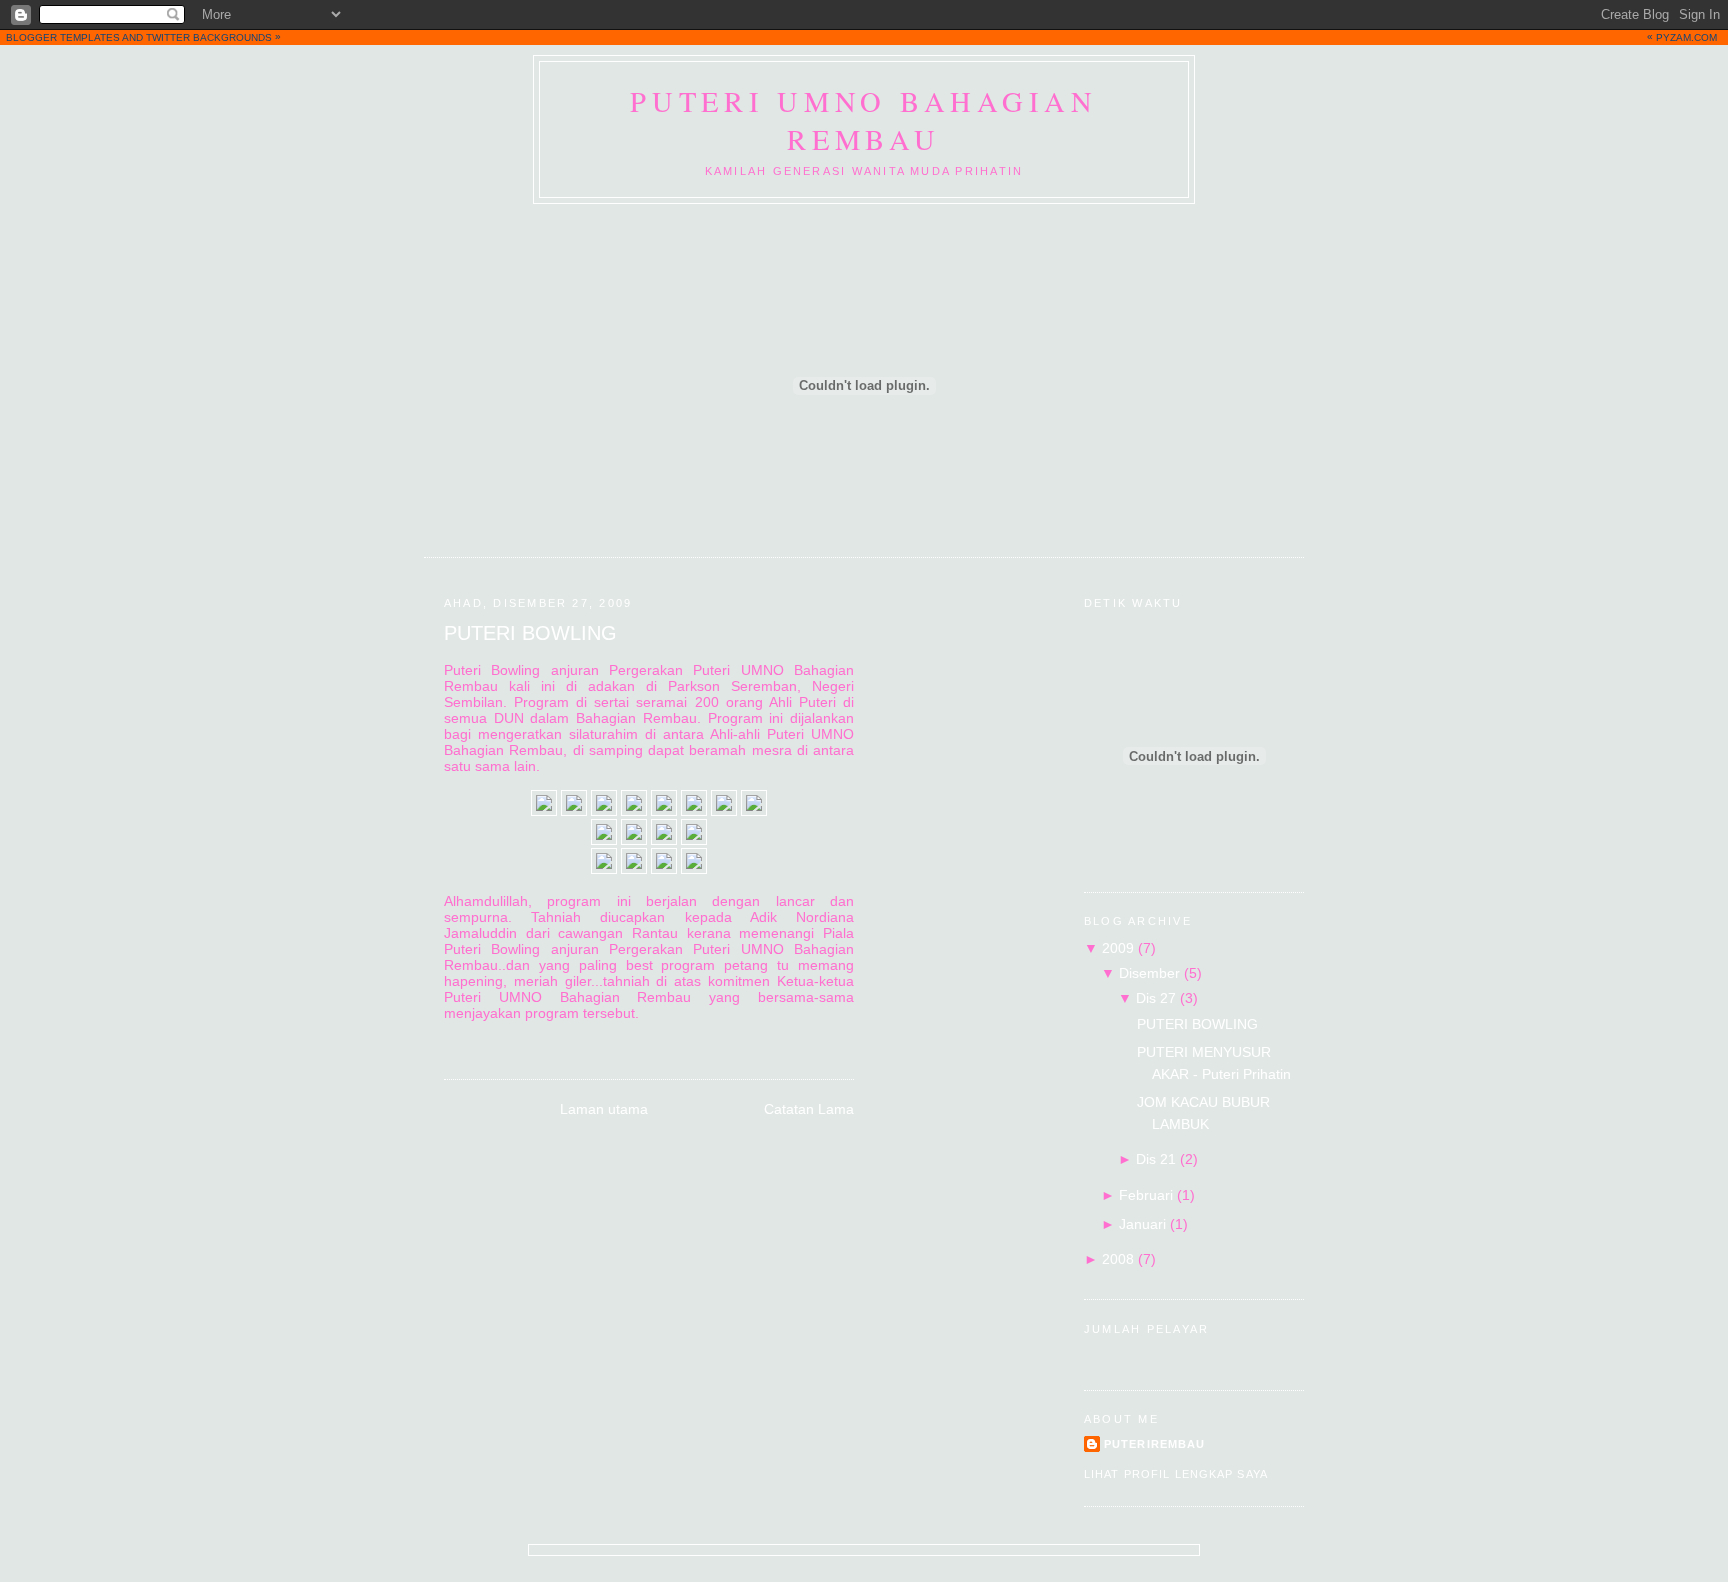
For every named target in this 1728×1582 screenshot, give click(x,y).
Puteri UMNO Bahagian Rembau (863, 120)
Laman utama (604, 1109)
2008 (1118, 1259)
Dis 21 (1156, 1159)
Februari (1146, 1195)
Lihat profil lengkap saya (1176, 1474)
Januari (1142, 1224)
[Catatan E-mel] (446, 1039)
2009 (1118, 948)
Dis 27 (1156, 998)
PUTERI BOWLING (530, 633)
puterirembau (1154, 1444)
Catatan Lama (809, 1109)
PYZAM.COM (1686, 37)
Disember (1149, 973)
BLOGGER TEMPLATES (63, 37)
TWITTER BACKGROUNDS (209, 37)
